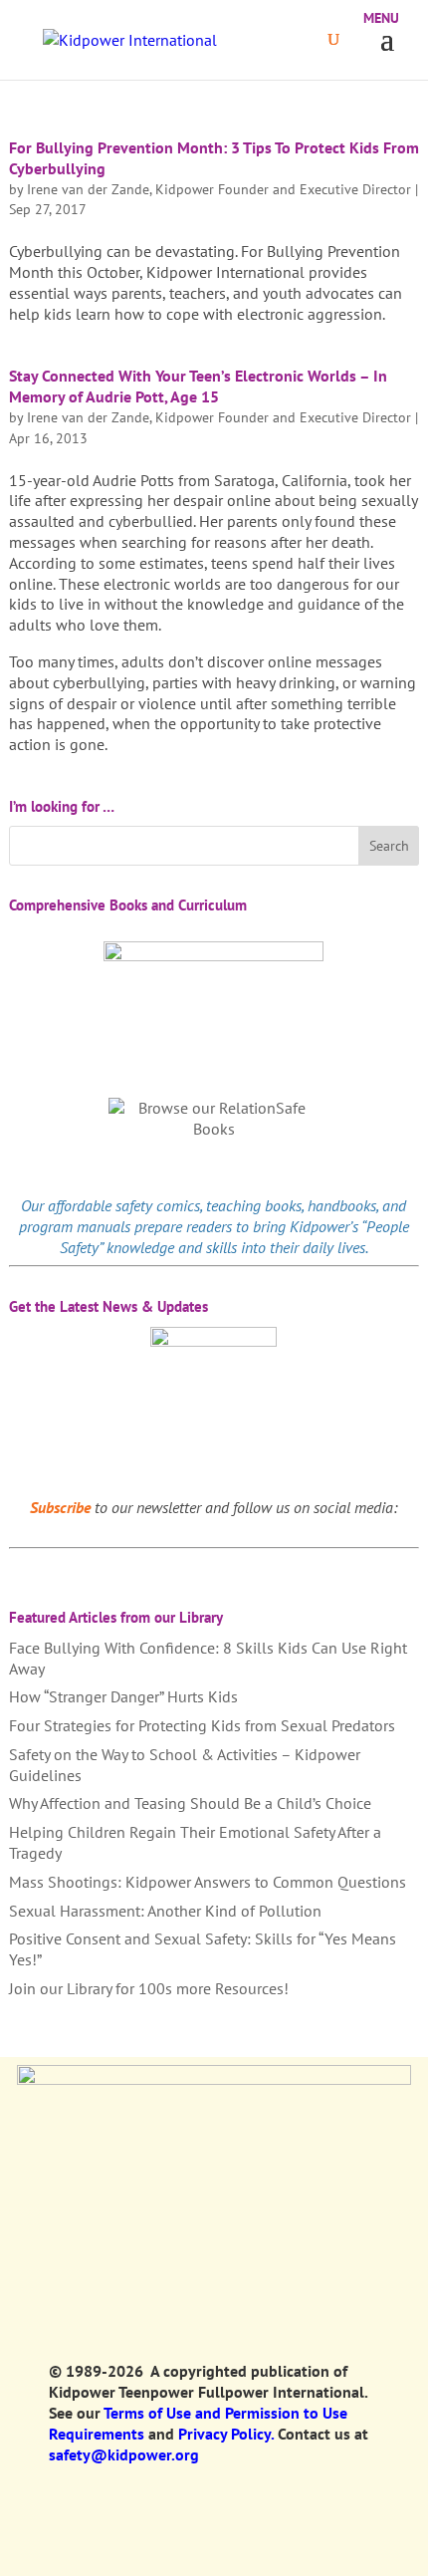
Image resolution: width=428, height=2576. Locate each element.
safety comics (158, 1205)
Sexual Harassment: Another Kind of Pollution (165, 1911)
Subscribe (60, 1507)
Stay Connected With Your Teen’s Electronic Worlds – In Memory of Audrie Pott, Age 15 (198, 386)
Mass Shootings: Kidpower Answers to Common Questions (208, 1882)
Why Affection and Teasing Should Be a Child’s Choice (190, 1803)
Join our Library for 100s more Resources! (149, 1988)
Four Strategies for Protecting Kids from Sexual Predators (202, 1725)
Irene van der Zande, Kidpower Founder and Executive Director (219, 189)
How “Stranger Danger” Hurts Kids (123, 1696)
